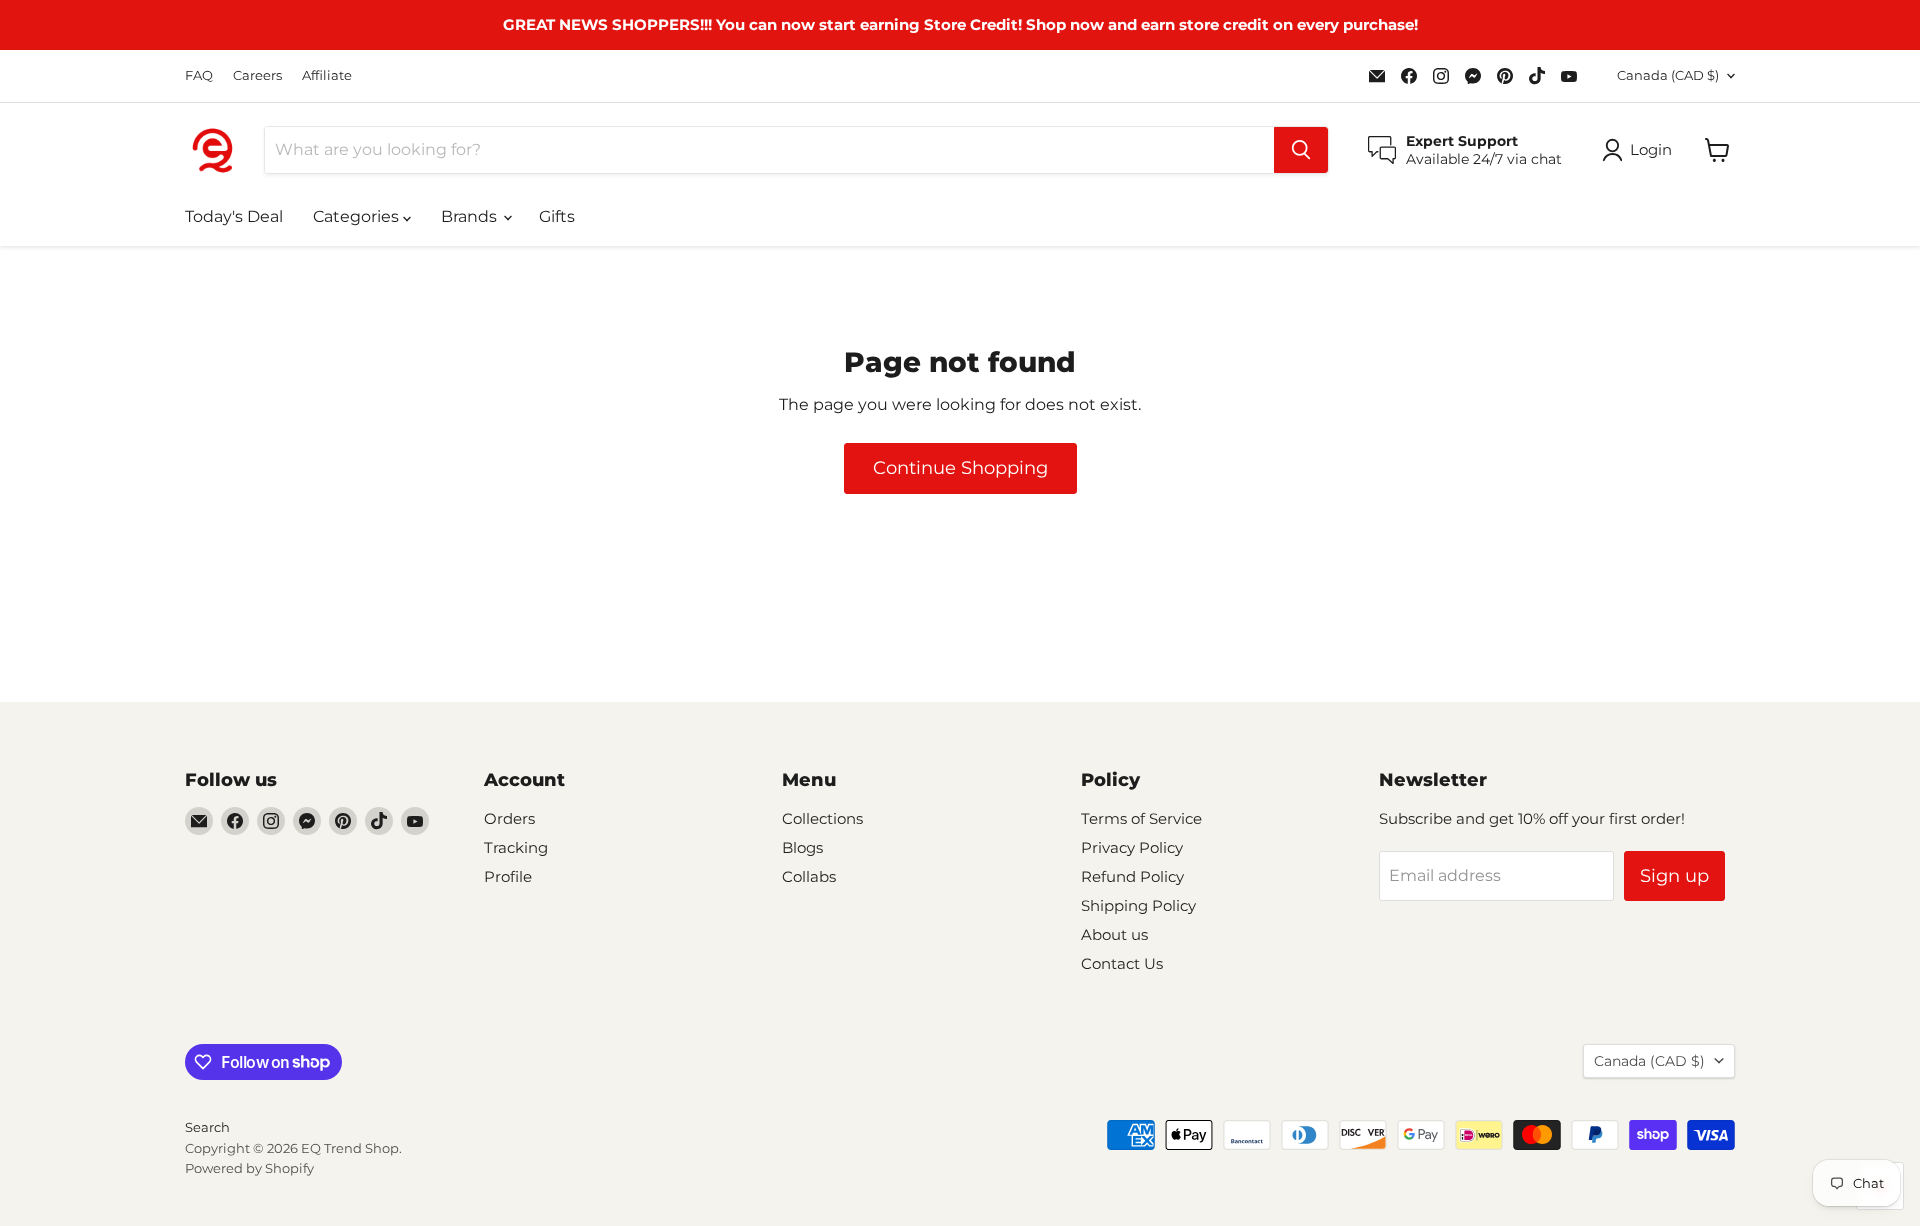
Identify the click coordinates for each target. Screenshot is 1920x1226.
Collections (822, 818)
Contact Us (1122, 963)
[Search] (1301, 150)
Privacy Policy (1132, 847)
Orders (509, 818)
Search (207, 1127)
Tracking (516, 847)
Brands (471, 216)
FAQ (199, 75)
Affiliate (327, 75)
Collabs (809, 876)
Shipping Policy (1138, 905)
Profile (508, 876)
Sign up (1674, 876)
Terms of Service (1141, 818)
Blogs (802, 847)
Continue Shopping (960, 468)
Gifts (557, 216)
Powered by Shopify (249, 1168)
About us (1114, 934)
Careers (257, 75)
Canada (1668, 75)
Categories (358, 216)
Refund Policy (1132, 876)
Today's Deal (234, 216)
